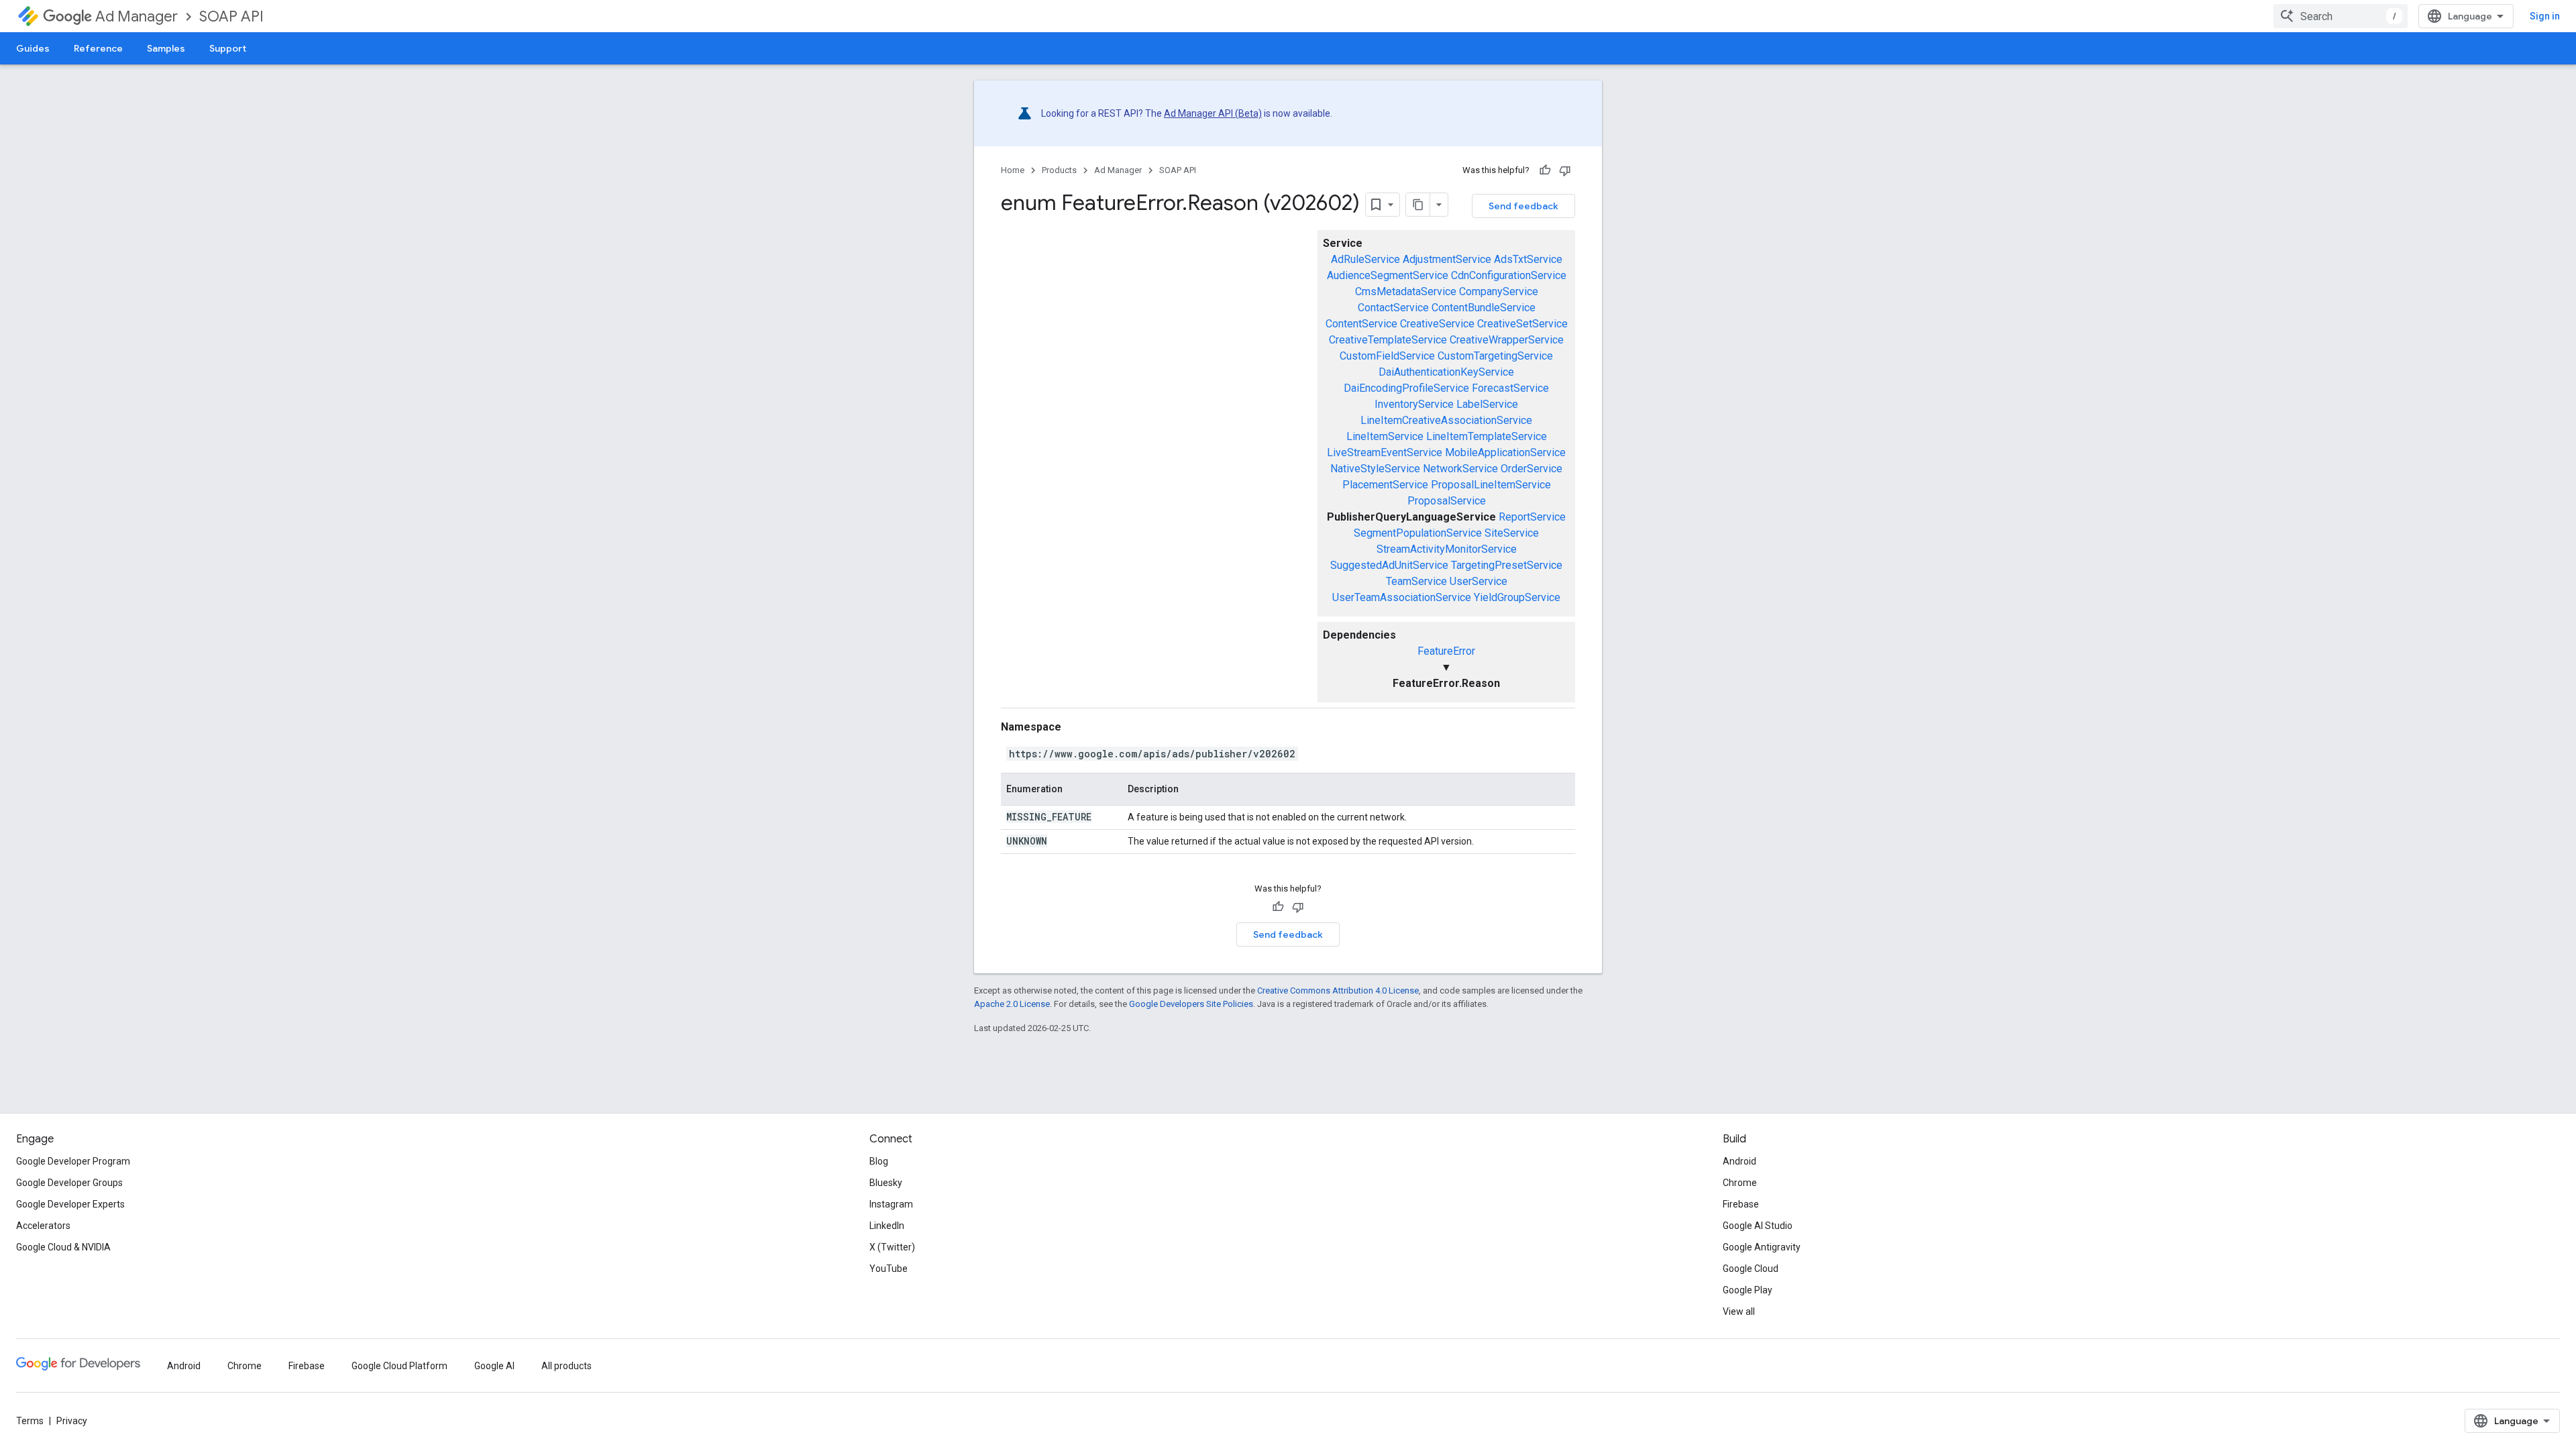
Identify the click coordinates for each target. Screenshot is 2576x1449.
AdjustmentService (1447, 259)
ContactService (1393, 308)
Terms (30, 1421)
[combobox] (2341, 16)
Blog (879, 1161)
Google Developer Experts (70, 1204)
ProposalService (1447, 501)
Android (1739, 1161)
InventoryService (1414, 404)
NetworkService (1460, 469)
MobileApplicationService (1505, 452)
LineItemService (1385, 436)
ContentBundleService (1484, 308)
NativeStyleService (1375, 469)
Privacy (72, 1421)
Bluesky (886, 1183)
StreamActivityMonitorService (1447, 549)
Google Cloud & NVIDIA (63, 1247)
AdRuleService (1365, 259)
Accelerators (43, 1226)
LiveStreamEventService (1385, 452)
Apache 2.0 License (1012, 1004)
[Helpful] (1545, 170)
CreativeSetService (1522, 324)
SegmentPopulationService (1418, 533)
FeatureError (1446, 651)
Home (1013, 170)
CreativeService (1437, 324)
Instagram (891, 1204)
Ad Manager (137, 16)
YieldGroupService (1517, 597)
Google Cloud (1751, 1269)
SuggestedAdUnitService (1389, 565)
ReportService (1532, 517)
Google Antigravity (1762, 1247)
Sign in (2545, 16)
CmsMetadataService (1406, 291)
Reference (98, 48)
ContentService (1361, 324)
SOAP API (231, 16)
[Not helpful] (1565, 170)
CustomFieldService (1387, 356)
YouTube (889, 1269)
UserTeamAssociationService (1402, 597)
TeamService (1416, 581)
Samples (166, 48)
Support (228, 48)
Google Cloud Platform (399, 1366)
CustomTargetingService (1495, 356)
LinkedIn (887, 1226)
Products (1059, 170)
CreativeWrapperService (1507, 340)
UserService (1479, 581)
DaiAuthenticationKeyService (1446, 372)
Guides (33, 48)
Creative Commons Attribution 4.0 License (1338, 990)
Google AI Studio (1758, 1226)
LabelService (1487, 404)
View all (1739, 1311)
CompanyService (1499, 291)
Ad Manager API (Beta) (1213, 113)
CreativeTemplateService (1388, 340)
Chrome (1740, 1183)
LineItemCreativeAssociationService (1446, 420)
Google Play (1748, 1290)
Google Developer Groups (69, 1183)
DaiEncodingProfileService (1406, 388)
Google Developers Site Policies (1191, 1004)
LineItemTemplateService (1487, 436)
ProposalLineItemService (1491, 485)
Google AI (494, 1366)
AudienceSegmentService (1388, 275)
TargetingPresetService (1507, 565)
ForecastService (1510, 388)
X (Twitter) (892, 1247)
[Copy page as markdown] (1418, 205)
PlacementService (1385, 485)
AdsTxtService (1528, 259)
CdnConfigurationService (1509, 275)
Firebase (1741, 1204)
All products (567, 1366)
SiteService (1512, 533)
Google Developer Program (73, 1161)
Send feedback (1523, 206)
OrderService (1532, 469)
